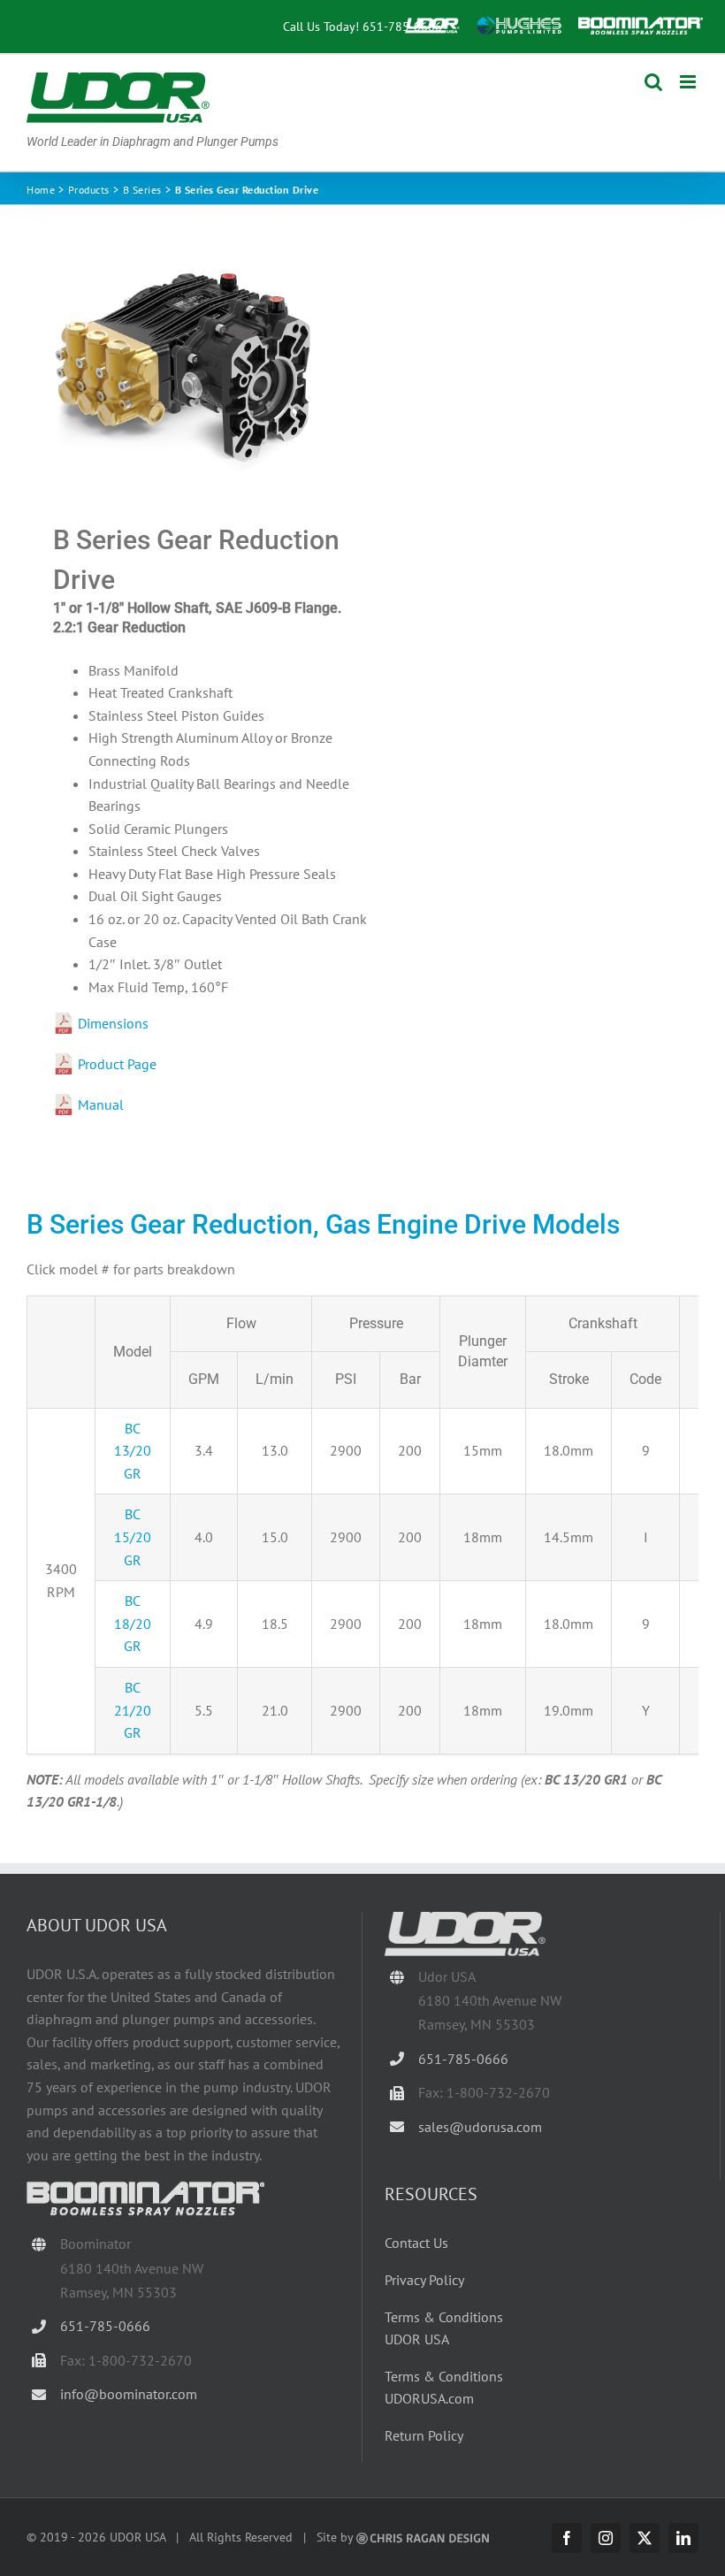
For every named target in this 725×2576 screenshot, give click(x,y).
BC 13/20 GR (133, 1451)
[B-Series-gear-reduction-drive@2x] (188, 365)
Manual (101, 1105)
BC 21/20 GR (133, 1710)
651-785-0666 (402, 26)
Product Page (117, 1064)
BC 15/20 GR (133, 1536)
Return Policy (424, 2435)
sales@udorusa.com (480, 2127)
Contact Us (416, 2243)
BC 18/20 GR (133, 1623)
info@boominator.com (129, 2394)
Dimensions (113, 1023)
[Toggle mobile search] (653, 82)
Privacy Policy (424, 2280)
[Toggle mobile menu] (689, 82)
